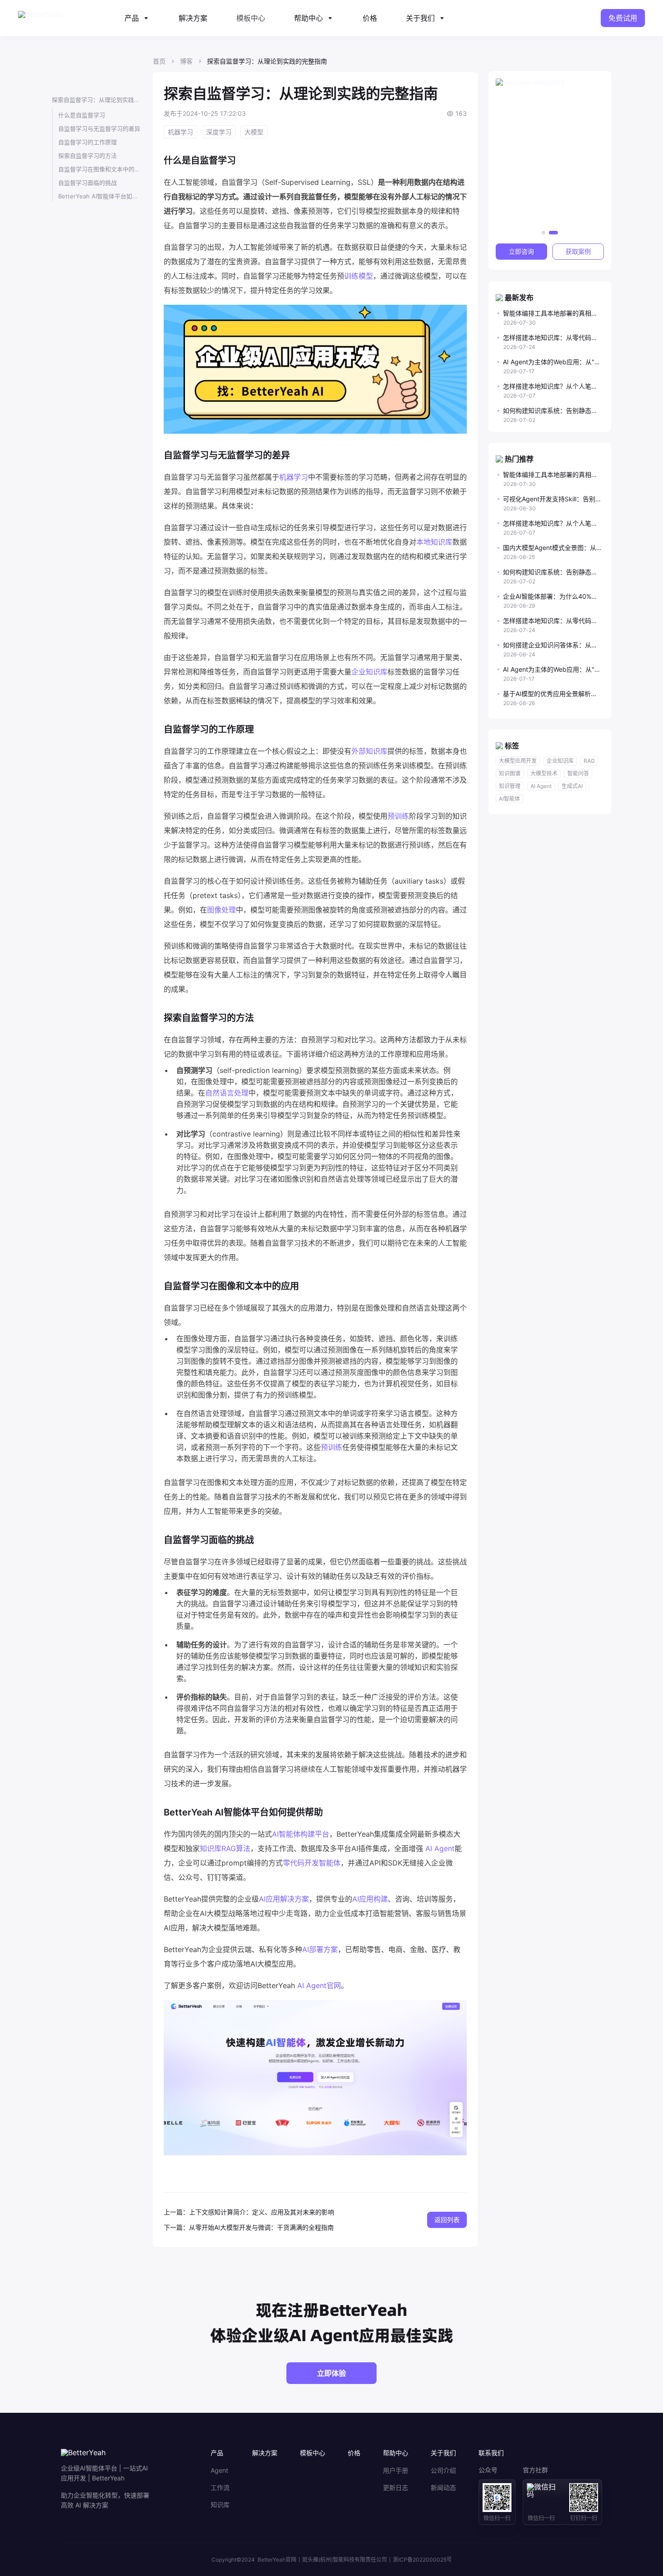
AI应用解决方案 (284, 1899)
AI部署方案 (320, 1949)
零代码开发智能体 (312, 1863)
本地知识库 (434, 542)
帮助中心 (308, 18)
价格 (370, 18)
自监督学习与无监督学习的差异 (99, 128)
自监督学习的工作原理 (87, 142)
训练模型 (359, 276)
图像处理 (221, 910)
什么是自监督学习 (82, 115)
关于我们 (420, 18)
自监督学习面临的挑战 (87, 183)
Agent (219, 2471)
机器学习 (294, 477)
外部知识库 (369, 751)
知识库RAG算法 (225, 1848)
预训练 (398, 816)
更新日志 (396, 2488)
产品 (132, 18)
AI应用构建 (370, 1899)
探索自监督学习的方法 (87, 156)
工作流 (220, 2488)
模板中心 (251, 18)
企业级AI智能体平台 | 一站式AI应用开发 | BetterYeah (104, 2473)
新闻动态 (443, 2488)
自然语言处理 (227, 1093)
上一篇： (176, 2212)
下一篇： (176, 2227)
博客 (186, 61)
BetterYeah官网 (277, 2560)
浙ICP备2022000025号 (422, 2560)
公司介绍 (443, 2471)
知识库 (220, 2505)
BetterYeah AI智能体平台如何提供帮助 (100, 196)
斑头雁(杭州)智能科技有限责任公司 (345, 2560)
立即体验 (331, 2373)
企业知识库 (369, 672)
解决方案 (193, 18)
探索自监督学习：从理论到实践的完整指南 (97, 100)
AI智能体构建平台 (301, 1834)
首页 (159, 61)
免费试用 (623, 18)
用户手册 (396, 2471)
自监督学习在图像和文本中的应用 (100, 169)
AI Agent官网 (319, 1985)
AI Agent (440, 1848)
